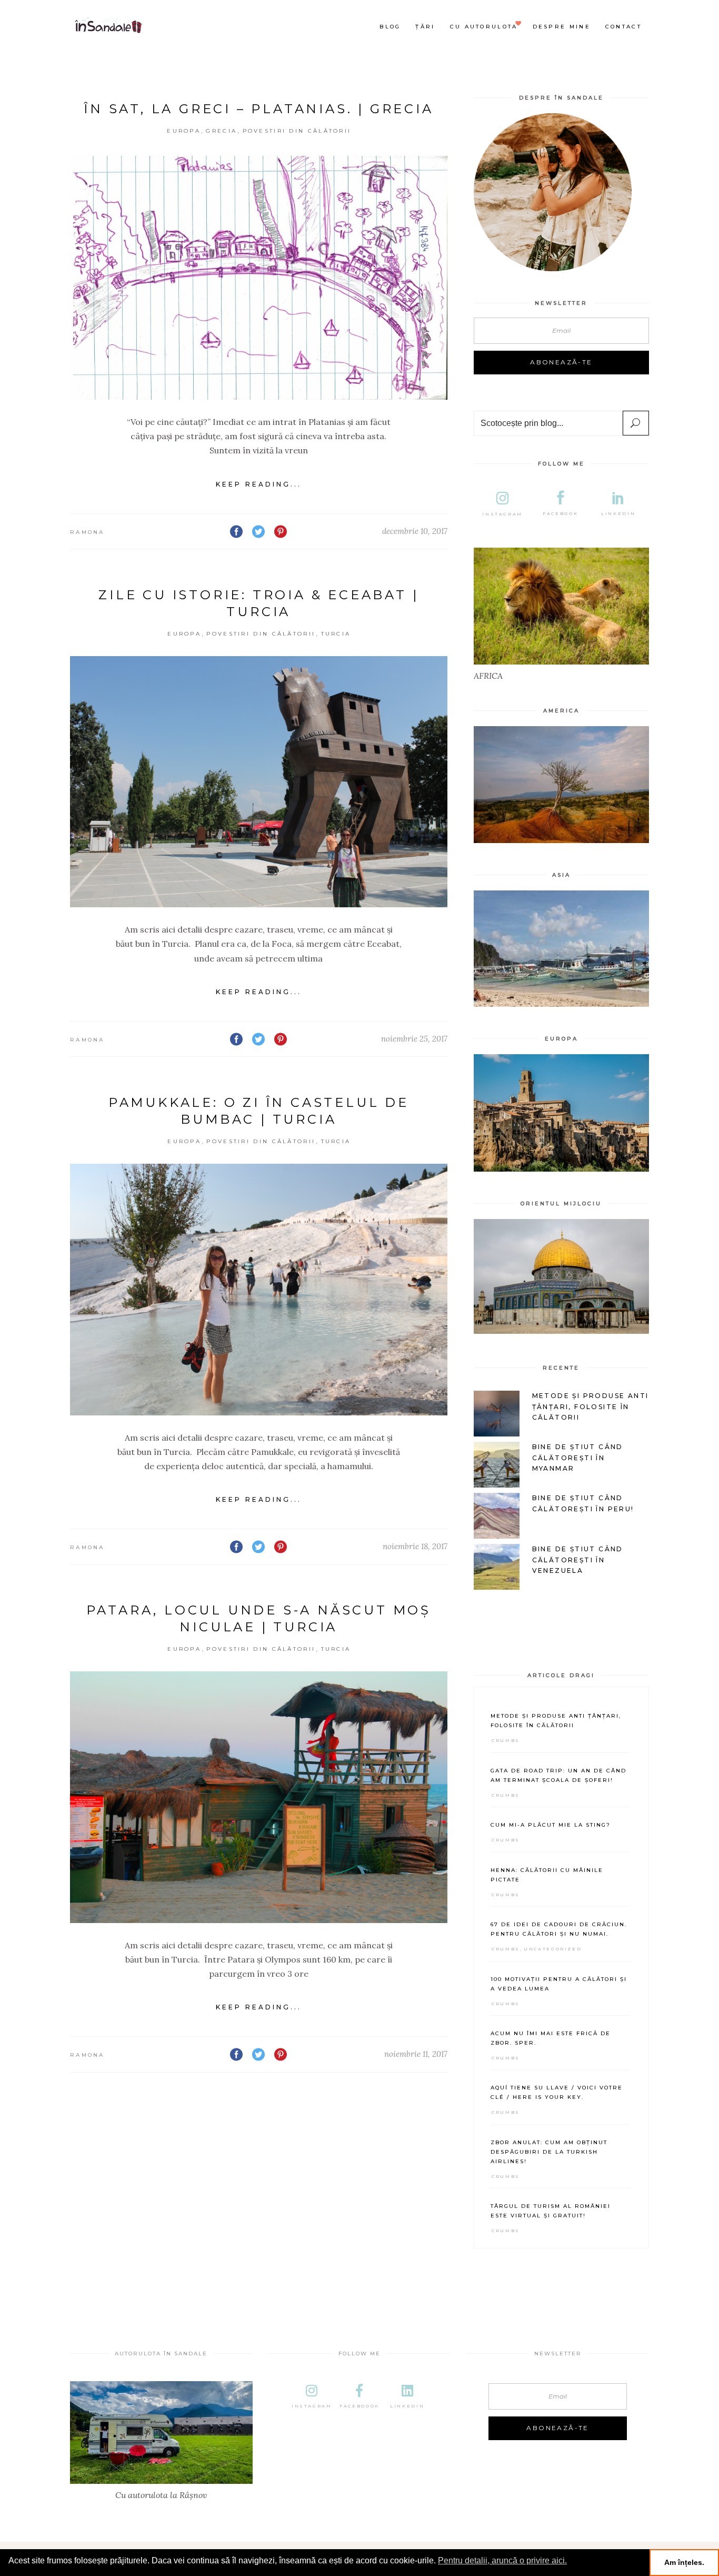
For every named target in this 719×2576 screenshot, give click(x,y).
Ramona (87, 532)
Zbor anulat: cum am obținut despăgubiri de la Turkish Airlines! (549, 2152)
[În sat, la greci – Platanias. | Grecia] (259, 276)
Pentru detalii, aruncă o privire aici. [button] (502, 2560)
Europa (184, 131)
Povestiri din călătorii (297, 131)
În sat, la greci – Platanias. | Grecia (258, 109)
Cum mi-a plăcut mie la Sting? (551, 1825)
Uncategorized (553, 1949)
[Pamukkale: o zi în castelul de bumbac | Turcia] (259, 1290)
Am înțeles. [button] (684, 2562)
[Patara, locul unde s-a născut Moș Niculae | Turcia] (259, 1797)
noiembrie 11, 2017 (416, 2054)
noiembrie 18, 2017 (415, 1546)
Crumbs (506, 1740)
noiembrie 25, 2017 (414, 1039)
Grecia (221, 131)
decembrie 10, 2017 (415, 531)
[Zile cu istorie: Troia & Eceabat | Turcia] (259, 782)
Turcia (336, 634)
